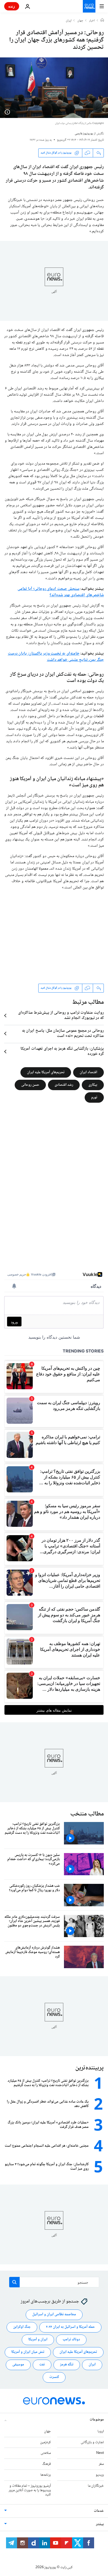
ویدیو (100, 2475)
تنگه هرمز (67, 2365)
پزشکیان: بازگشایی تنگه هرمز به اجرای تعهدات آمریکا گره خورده (62, 1052)
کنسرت (54, 2377)
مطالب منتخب (87, 1814)
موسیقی (18, 2365)
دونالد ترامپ (71, 2340)
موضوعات (97, 2420)
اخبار (92, 21)
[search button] (14, 2282)
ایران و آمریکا (38, 2340)
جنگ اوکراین (22, 2327)
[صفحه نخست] (102, 21)
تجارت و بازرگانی (92, 2442)
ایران (69, 21)
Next (100, 2453)
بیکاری (93, 1085)
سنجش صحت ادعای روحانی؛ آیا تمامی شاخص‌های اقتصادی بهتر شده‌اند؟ (61, 592)
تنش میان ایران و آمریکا (28, 2352)
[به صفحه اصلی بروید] (89, 6)
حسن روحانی (30, 1085)
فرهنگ (47, 2464)
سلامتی (46, 2453)
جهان (80, 21)
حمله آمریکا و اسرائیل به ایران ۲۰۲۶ (70, 2327)
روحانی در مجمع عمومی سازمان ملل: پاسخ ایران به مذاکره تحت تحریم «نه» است (63, 1034)
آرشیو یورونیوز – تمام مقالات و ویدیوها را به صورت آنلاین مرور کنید (30, 2490)
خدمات (99, 2511)
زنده (12, 6)
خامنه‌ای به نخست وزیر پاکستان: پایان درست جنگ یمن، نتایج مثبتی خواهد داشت (56, 657)
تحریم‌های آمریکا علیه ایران (46, 1072)
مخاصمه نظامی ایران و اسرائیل (54, 2315)
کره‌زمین (45, 2442)
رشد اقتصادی (64, 1085)
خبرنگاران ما (96, 2486)
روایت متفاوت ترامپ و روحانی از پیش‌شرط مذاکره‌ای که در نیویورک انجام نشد (61, 1016)
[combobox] (54, 2282)
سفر (101, 2464)
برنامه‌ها (46, 2475)
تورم (94, 1097)
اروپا (101, 2431)
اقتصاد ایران (88, 1072)
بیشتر (100, 2524)
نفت (42, 2365)
